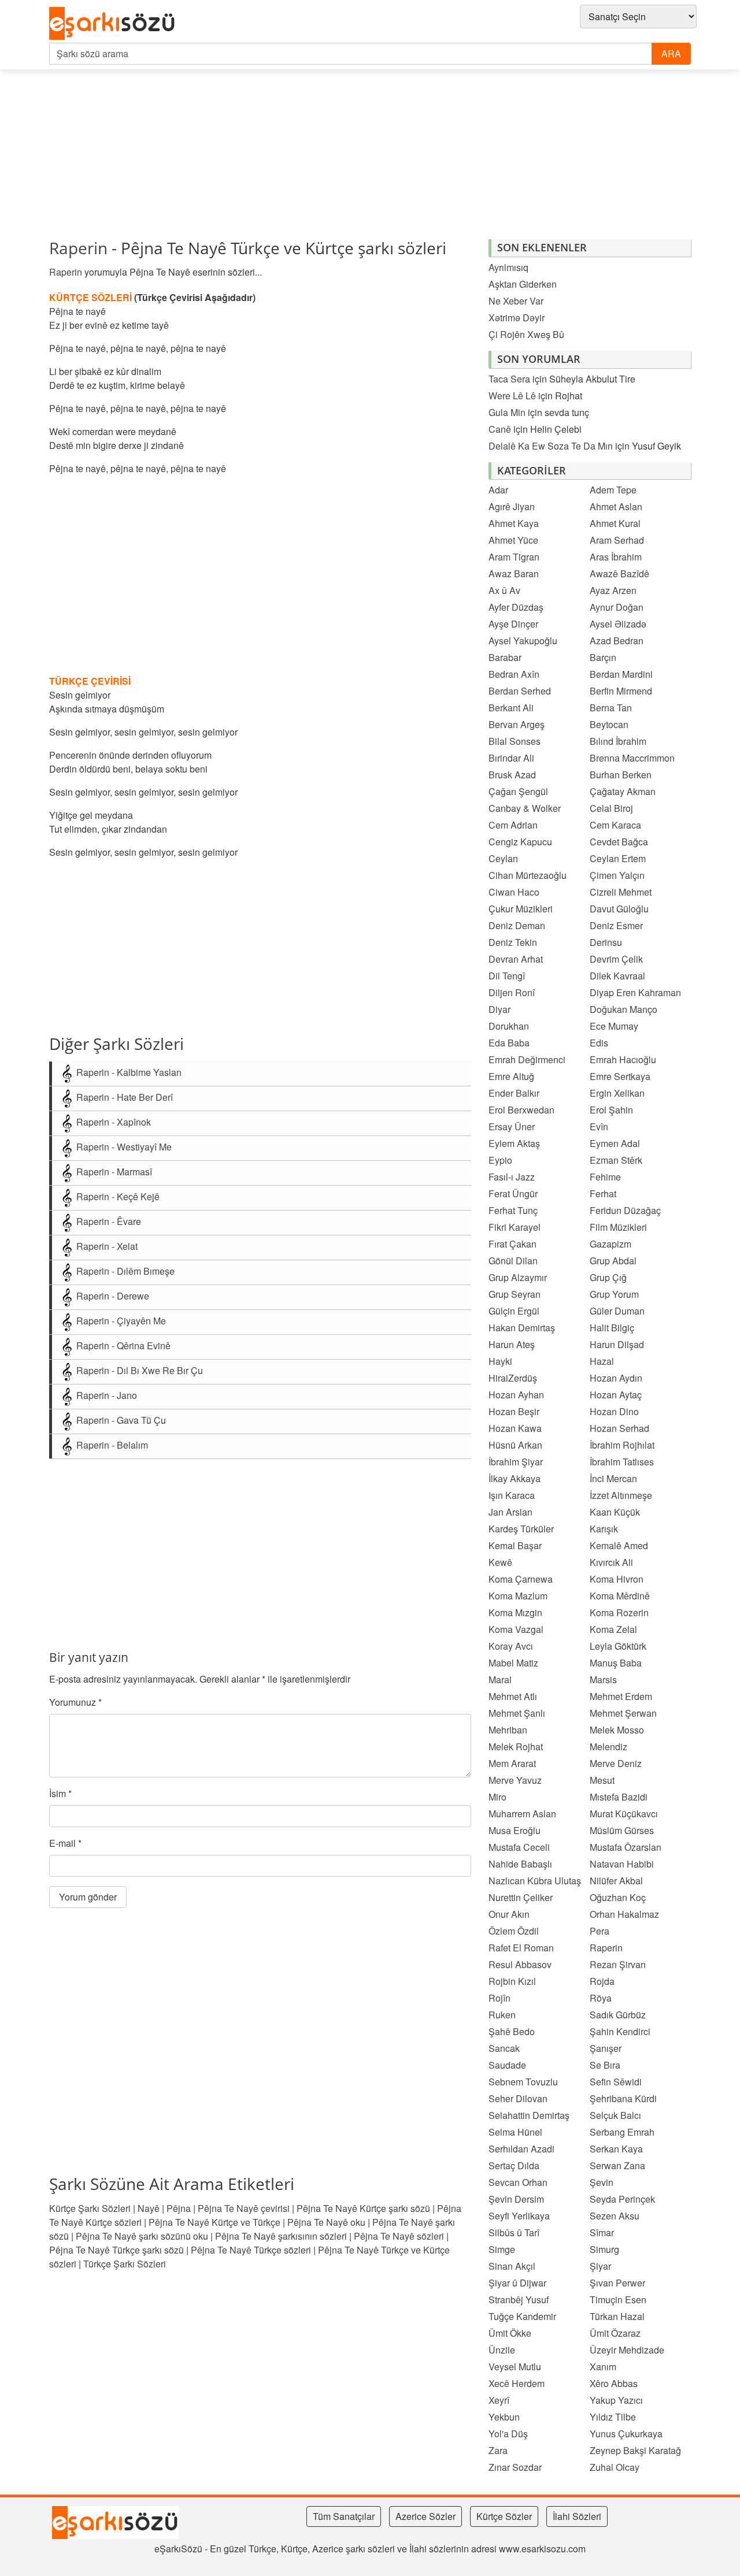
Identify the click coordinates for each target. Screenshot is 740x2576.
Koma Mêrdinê (620, 1596)
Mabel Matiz (513, 1663)
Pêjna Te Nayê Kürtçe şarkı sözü (363, 2208)
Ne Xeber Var (516, 301)
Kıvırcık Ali (611, 1562)
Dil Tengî (507, 976)
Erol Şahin (611, 1110)
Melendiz (608, 1747)
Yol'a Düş (508, 2434)
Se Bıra (605, 2065)
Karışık (604, 1529)
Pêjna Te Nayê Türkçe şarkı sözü (116, 2250)
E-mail (65, 1843)
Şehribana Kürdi (623, 2098)
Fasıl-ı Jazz (512, 1177)
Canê (500, 429)
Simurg (604, 2249)
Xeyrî (499, 2400)
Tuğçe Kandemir (522, 2316)
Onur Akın (509, 1914)
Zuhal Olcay (615, 2467)
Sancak (504, 2048)
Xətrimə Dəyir (517, 318)
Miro (497, 1797)
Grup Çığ (608, 1277)
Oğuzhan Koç (618, 1897)
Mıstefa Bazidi (619, 1797)
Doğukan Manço (624, 1009)
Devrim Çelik (616, 959)
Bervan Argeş (517, 724)
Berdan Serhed (520, 691)
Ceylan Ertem (618, 858)
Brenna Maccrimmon (632, 758)
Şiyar (600, 2266)
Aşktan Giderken (523, 284)
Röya (601, 1998)
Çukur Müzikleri (521, 909)
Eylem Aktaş (514, 1143)
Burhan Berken (621, 775)
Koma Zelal (613, 1629)
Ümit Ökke (510, 2333)
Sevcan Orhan (518, 2182)
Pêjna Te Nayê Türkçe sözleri (251, 2250)
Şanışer (606, 2048)
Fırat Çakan (513, 1244)
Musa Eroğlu (515, 1830)
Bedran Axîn (514, 674)
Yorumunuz (75, 1702)
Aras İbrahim (616, 557)
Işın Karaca (512, 1495)
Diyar (499, 1009)
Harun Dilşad (617, 1344)
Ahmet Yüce (513, 540)
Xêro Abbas (614, 2383)
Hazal (602, 1361)
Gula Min (507, 412)
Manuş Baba (616, 1663)
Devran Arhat (516, 959)
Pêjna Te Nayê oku (326, 2222)
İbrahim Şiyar (516, 1462)
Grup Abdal (613, 1261)
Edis (599, 1043)
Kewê (500, 1562)
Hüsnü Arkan (515, 1445)
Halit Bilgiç (612, 1328)
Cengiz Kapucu (520, 842)
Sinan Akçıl (512, 2266)
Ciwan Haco (514, 892)
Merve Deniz (616, 1763)
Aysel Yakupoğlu (523, 641)
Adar (498, 490)
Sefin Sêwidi (616, 2082)
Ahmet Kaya (514, 523)
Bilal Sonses (515, 741)
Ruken (502, 2015)
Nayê (149, 2208)
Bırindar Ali (511, 758)
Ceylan (503, 858)
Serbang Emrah (622, 2132)
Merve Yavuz (515, 1780)
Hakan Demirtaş (522, 1328)
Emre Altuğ (511, 1076)
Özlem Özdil (514, 1931)
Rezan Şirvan (618, 1964)
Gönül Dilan (513, 1261)
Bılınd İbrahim (618, 741)
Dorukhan (509, 1026)
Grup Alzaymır (518, 1277)
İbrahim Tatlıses (622, 1462)
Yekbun (504, 2417)
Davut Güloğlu (619, 909)
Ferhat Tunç (513, 1210)
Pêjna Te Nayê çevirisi (244, 2208)
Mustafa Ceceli (519, 1847)
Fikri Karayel (515, 1227)
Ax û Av (504, 590)
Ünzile (502, 2350)
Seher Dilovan (518, 2098)
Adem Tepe (613, 490)
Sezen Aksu (615, 2216)
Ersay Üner (512, 1126)
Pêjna (179, 2208)
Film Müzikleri (618, 1227)
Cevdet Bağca (619, 842)
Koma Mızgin (515, 1612)
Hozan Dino (614, 1411)
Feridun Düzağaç (625, 1210)
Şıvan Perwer (617, 2283)
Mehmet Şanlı (517, 1713)
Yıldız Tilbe (613, 2417)
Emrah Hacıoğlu (623, 1059)
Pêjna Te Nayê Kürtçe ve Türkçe (214, 2222)
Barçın (603, 657)
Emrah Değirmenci (527, 1059)
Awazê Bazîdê (619, 574)
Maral (500, 1679)
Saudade (507, 2065)
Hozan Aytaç (616, 1395)
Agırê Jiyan (512, 506)
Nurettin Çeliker (521, 1897)
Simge (502, 2249)
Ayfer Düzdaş (516, 607)
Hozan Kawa (515, 1428)
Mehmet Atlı (513, 1696)
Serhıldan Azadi (521, 2149)
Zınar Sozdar (515, 2467)
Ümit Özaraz (615, 2333)
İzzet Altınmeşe (621, 1495)
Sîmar (602, 2232)
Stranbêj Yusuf (519, 2300)
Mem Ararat (512, 1763)
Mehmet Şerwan (623, 1713)
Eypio (500, 1160)
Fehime (605, 1177)
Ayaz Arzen (613, 590)
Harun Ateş (512, 1344)
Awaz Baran (514, 574)
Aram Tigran (514, 557)
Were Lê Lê (512, 396)
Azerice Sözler (425, 2516)
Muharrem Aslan (522, 1814)
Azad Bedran (617, 641)
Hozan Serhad (619, 1428)
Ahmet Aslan (616, 506)
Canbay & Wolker (525, 808)
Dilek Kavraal (617, 976)
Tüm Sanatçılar (344, 2516)
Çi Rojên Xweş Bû (526, 334)
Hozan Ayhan (516, 1395)
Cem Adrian (513, 825)
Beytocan (609, 724)
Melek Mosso (617, 1730)
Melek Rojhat (516, 1747)
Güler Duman (617, 1311)
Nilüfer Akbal (616, 1881)
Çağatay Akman (623, 791)
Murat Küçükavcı (624, 1814)
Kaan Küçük (615, 1512)
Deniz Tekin (513, 942)
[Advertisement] (330, 159)
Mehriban (508, 1730)
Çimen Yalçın (617, 875)
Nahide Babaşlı (520, 1864)
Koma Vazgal (516, 1629)
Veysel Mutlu (515, 2367)
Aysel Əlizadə (618, 624)
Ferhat (603, 1194)
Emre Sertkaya (620, 1076)
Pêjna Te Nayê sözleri (399, 2236)
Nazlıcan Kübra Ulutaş (535, 1881)
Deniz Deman (517, 925)
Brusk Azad (512, 775)
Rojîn (499, 1998)
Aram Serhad (617, 540)
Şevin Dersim (516, 2199)
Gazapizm (610, 1244)
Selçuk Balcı (615, 2115)
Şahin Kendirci (620, 2031)
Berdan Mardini (621, 674)
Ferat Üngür (513, 1194)
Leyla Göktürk (618, 1646)
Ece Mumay (614, 1026)
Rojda (602, 1981)
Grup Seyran (515, 1294)
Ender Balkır (514, 1093)
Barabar (505, 657)
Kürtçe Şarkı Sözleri (90, 2208)
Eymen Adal (615, 1143)
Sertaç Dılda (514, 2165)
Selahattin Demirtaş (529, 2115)
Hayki (500, 1361)
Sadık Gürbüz (618, 2015)
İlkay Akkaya (515, 1478)
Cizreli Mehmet (621, 892)
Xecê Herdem (517, 2383)
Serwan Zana (617, 2165)
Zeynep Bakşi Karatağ (635, 2450)
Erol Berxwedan (521, 1110)
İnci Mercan (613, 1478)
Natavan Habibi (622, 1864)
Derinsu (606, 942)
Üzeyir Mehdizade (627, 2350)
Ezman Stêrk (616, 1160)
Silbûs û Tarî (514, 2232)
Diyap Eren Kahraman (635, 992)
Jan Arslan (510, 1512)
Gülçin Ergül (514, 1311)
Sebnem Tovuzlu (523, 2082)
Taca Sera (509, 379)
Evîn (599, 1126)
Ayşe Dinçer (513, 624)
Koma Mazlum (518, 1596)
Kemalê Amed (619, 1545)
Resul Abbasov (520, 1964)
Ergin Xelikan (617, 1093)
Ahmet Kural (615, 523)
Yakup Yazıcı (616, 2400)
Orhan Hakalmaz (624, 1914)
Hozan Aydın (616, 1378)
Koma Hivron (617, 1579)
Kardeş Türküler (521, 1529)
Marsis (603, 1679)
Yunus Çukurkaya (626, 2434)
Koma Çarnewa (521, 1579)
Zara (498, 2450)
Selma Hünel (515, 2132)
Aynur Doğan (617, 607)
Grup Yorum (614, 1294)
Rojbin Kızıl (512, 1981)
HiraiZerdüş (513, 1378)
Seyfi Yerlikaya (519, 2216)
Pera (600, 1931)
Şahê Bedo (512, 2031)
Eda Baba (509, 1043)
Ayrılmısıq (508, 267)
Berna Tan (611, 708)
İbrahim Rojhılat (622, 1445)
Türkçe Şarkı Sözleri (125, 2264)
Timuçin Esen (618, 2300)
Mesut (602, 1780)
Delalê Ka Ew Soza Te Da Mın (551, 446)
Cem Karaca (615, 825)
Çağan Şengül (518, 791)
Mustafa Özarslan (626, 1847)
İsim (60, 1793)
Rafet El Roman (521, 1948)
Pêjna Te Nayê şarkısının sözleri (281, 2236)
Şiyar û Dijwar (517, 2283)
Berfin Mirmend (621, 691)
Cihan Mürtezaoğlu (528, 875)
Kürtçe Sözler (504, 2516)
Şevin (602, 2182)
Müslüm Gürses (622, 1830)
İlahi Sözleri (577, 2516)
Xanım (603, 2367)
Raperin (78, 248)
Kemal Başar (515, 1545)
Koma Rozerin (619, 1612)
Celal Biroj (611, 808)
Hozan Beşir (514, 1411)
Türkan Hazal (617, 2316)
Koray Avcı (511, 1646)
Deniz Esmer (616, 925)
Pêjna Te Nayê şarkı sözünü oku (142, 2236)
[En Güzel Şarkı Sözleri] (115, 24)
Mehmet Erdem (621, 1696)
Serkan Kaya (616, 2149)
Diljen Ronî (512, 992)
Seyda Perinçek (622, 2199)
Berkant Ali (511, 708)
